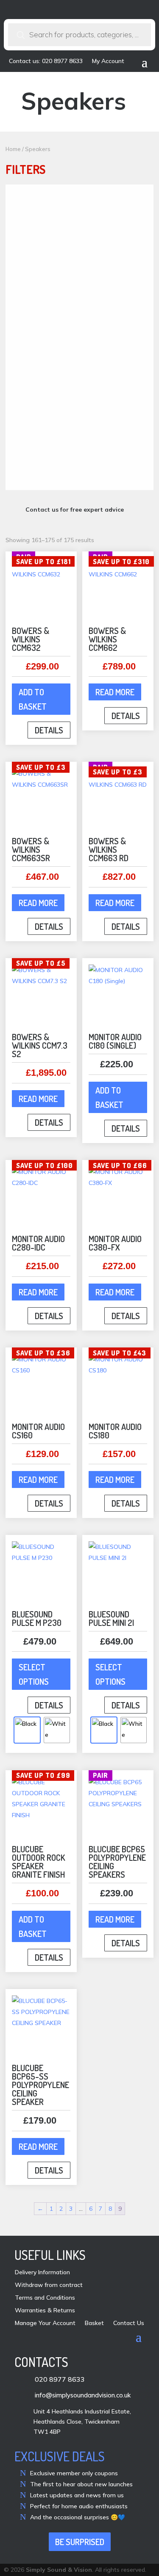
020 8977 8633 (60, 2379)
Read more (115, 692)
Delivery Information (42, 2273)
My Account (108, 61)
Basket (94, 2323)
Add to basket (33, 699)
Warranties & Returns (45, 2311)
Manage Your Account (45, 2323)
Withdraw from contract (49, 2285)
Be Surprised (80, 2542)
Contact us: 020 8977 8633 (46, 61)
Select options (34, 1674)
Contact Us (129, 2323)
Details (49, 730)
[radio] (27, 1730)
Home (13, 149)
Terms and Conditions (45, 2298)
